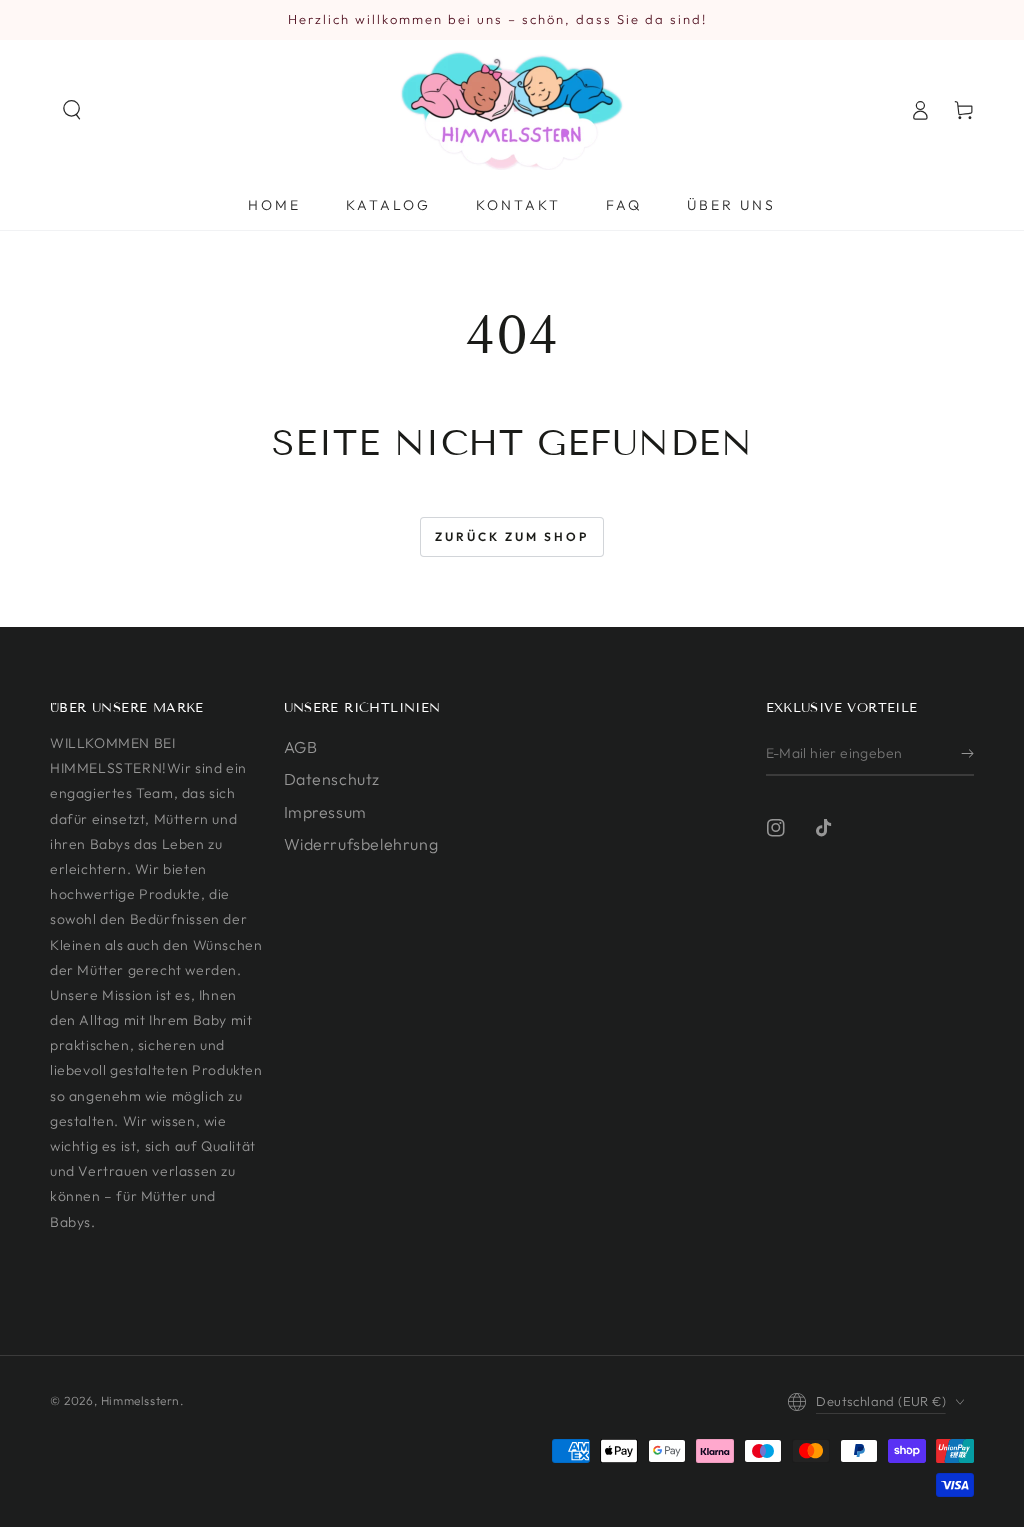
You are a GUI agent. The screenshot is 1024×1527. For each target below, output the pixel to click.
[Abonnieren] (967, 753)
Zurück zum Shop (512, 536)
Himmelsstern (140, 1400)
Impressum (325, 812)
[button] (72, 110)
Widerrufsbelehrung (361, 844)
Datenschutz (332, 779)
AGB (301, 747)
